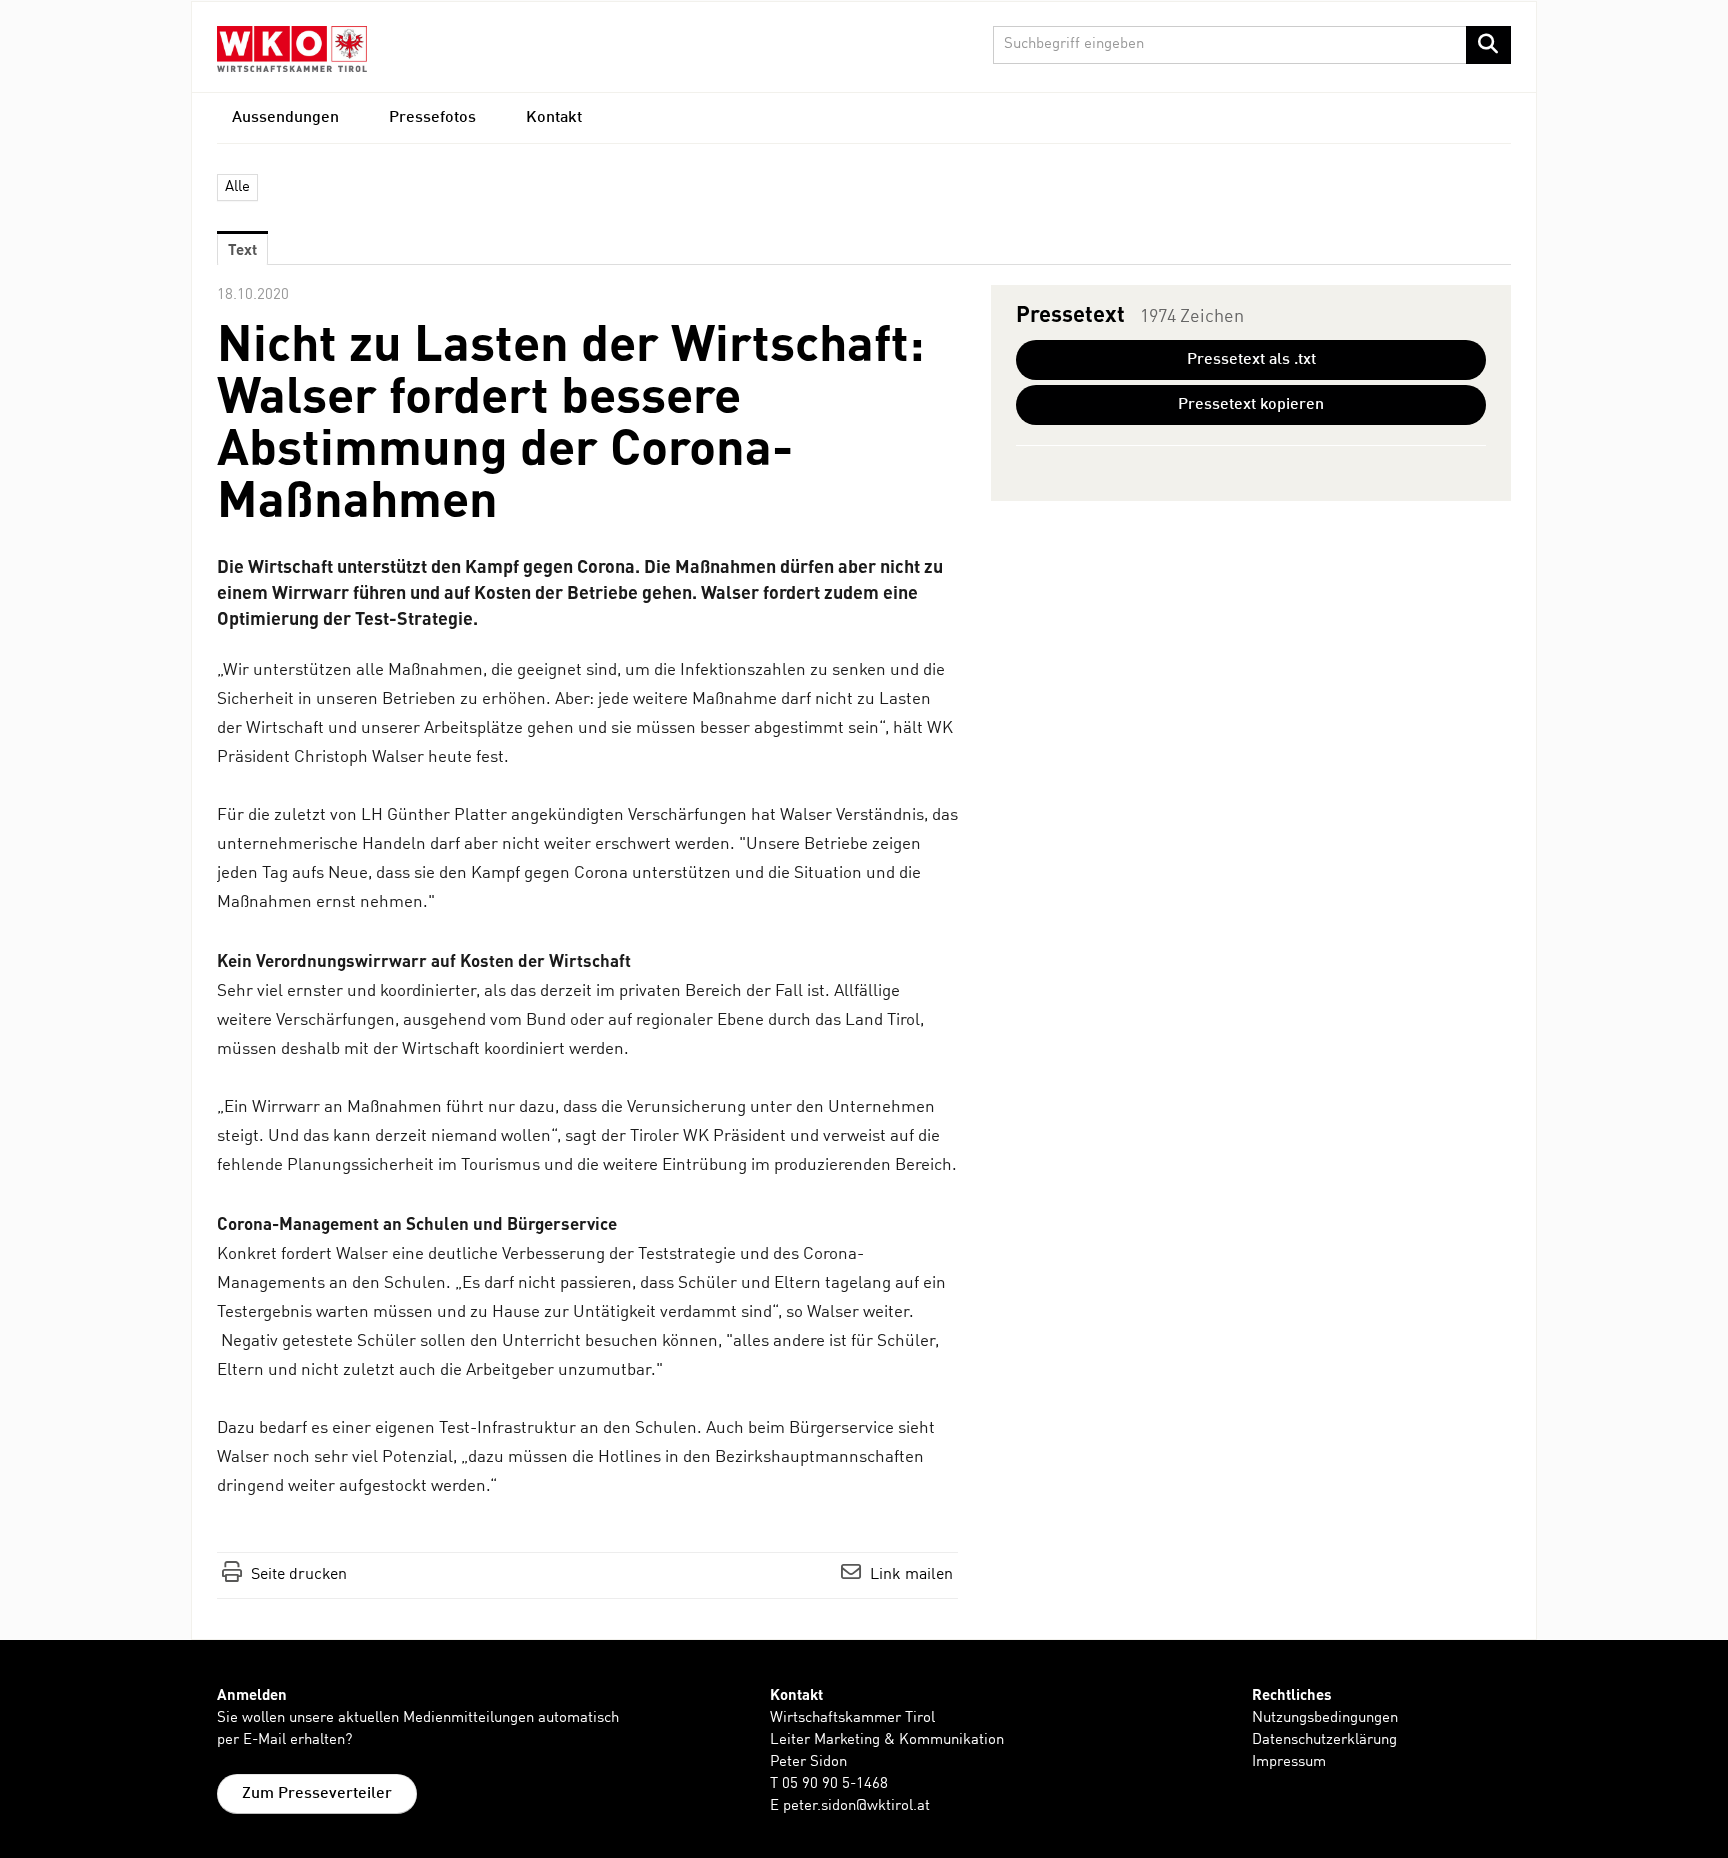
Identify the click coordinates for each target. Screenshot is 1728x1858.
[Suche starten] (1488, 45)
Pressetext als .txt (1251, 360)
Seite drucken (299, 1575)
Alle (237, 187)
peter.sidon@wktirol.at (856, 1806)
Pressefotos (432, 118)
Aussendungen (285, 118)
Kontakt (554, 118)
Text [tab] (242, 249)
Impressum (1289, 1762)
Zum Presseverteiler (317, 1794)
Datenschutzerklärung (1324, 1740)
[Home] (292, 48)
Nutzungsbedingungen (1325, 1718)
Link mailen (911, 1575)
